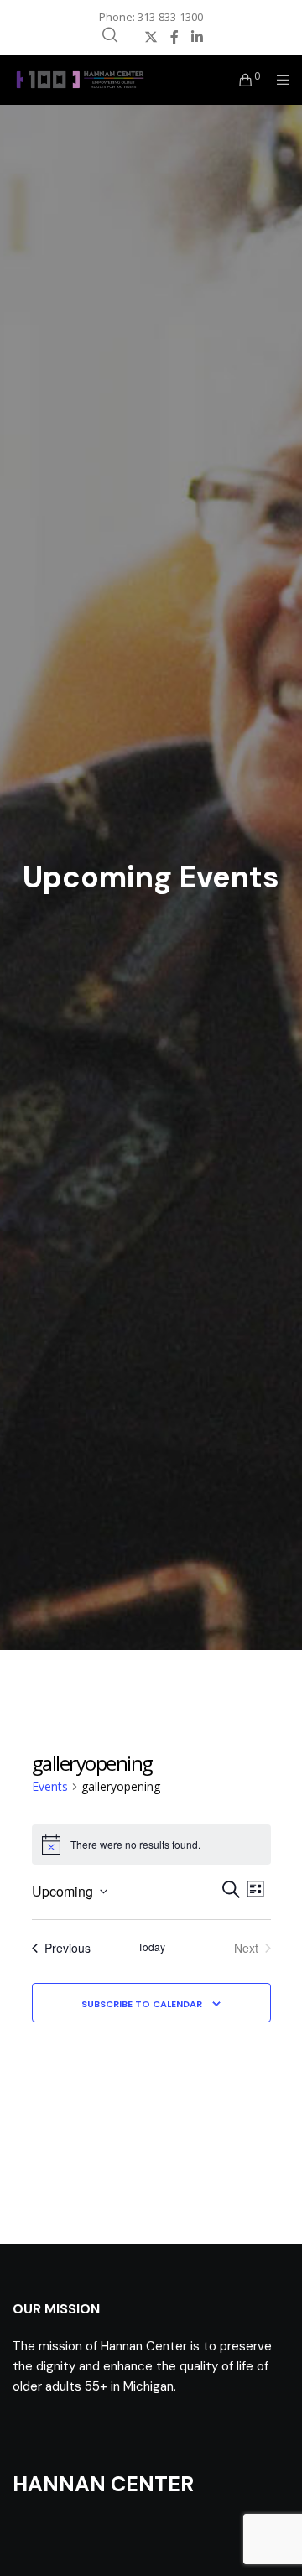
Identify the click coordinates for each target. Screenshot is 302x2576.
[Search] (110, 35)
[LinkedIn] (197, 37)
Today (151, 1947)
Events (50, 1786)
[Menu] (278, 80)
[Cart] (241, 80)
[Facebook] (174, 37)
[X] (151, 37)
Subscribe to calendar (142, 2004)
